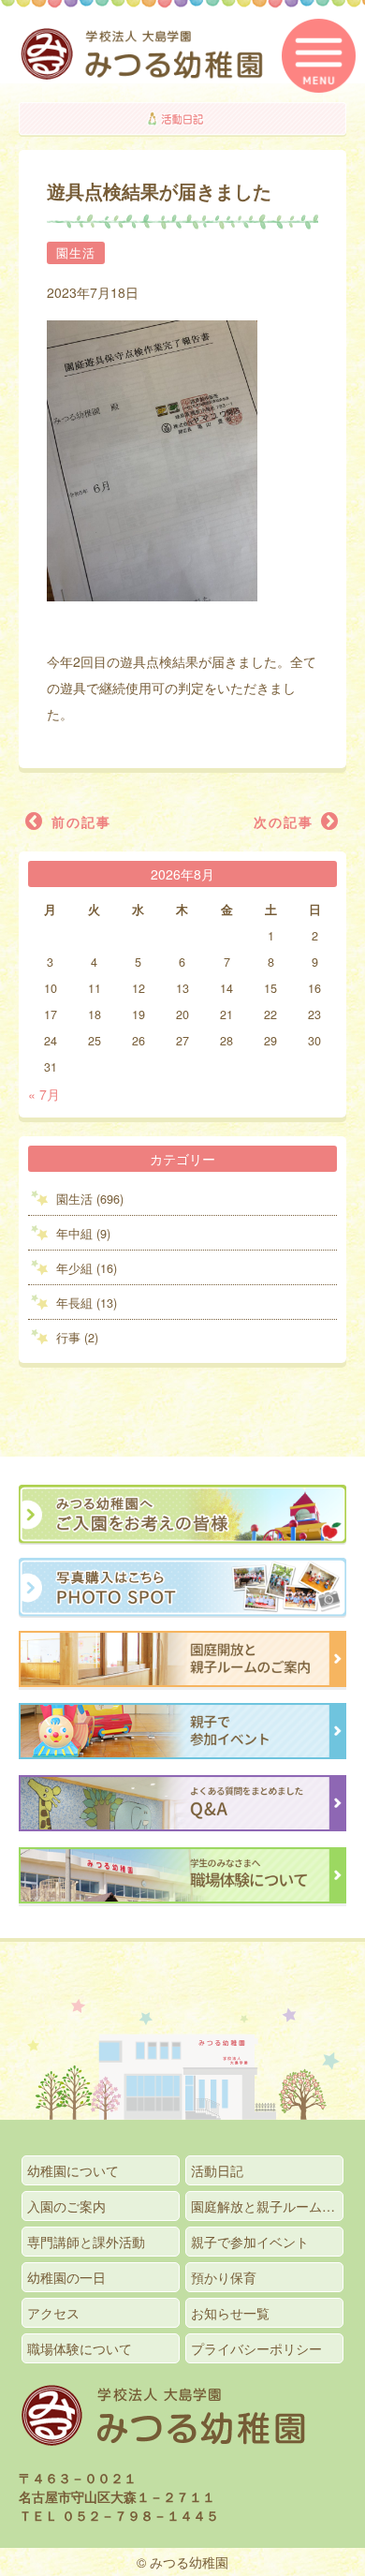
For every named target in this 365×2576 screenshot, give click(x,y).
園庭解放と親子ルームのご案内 (267, 2206)
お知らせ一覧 (230, 2313)
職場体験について (80, 2348)
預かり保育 (224, 2277)
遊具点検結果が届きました (159, 191)
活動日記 (217, 2170)
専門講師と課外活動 (86, 2242)
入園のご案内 (66, 2206)
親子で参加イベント (250, 2242)
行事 (68, 1338)
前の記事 (79, 822)
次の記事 (286, 822)
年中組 (74, 1234)
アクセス (53, 2313)
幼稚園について (73, 2170)
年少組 (74, 1268)
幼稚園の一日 (66, 2277)
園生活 (76, 253)
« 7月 (44, 1094)
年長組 (74, 1303)
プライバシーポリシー (256, 2348)
